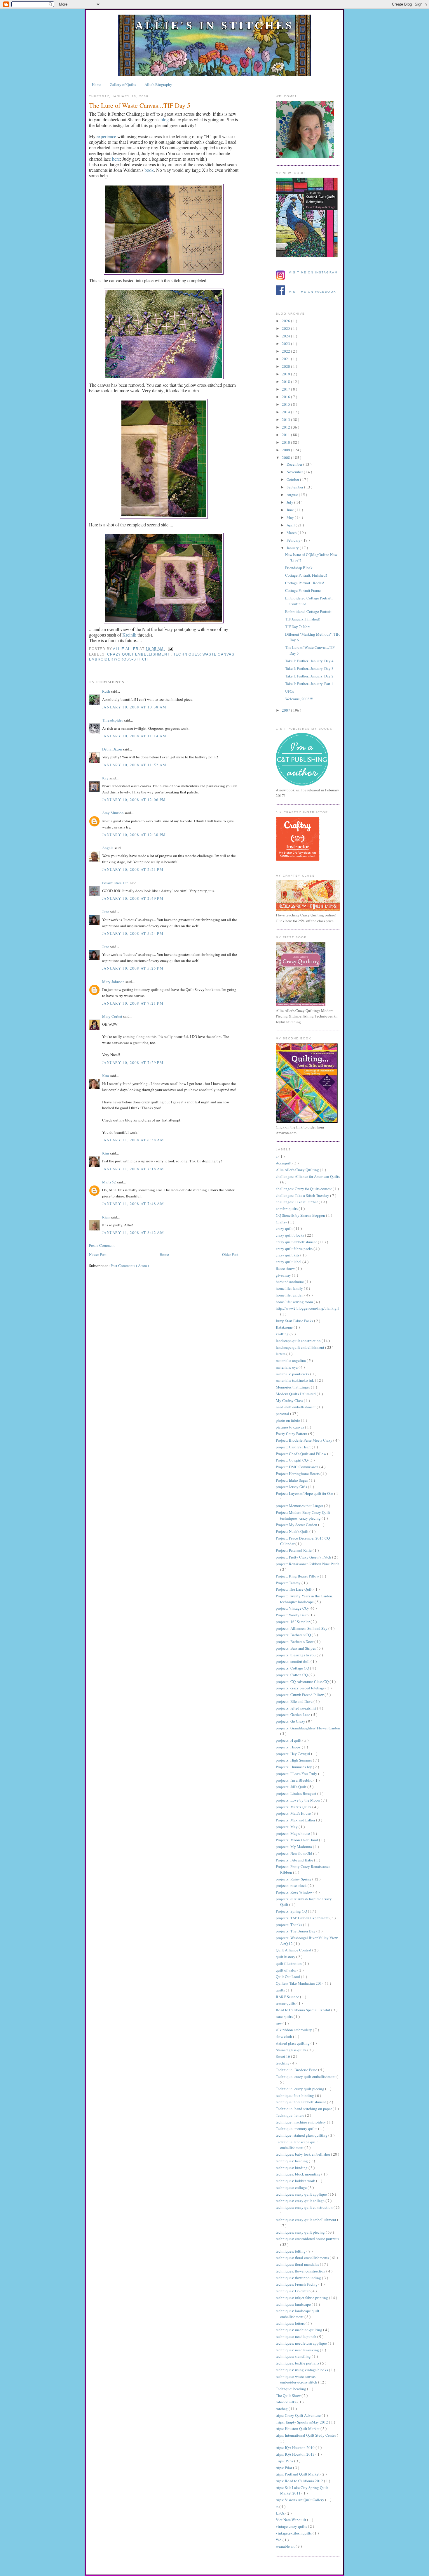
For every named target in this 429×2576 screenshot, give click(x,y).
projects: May (287, 1827)
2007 (286, 710)
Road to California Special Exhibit (304, 2010)
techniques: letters (291, 2323)
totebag (282, 2409)
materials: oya (287, 1367)
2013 (286, 419)
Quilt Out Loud (288, 1977)
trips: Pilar (284, 2468)
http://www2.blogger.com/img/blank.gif (307, 1308)
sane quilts (285, 2017)
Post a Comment (102, 1245)
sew (279, 2023)
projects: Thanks (289, 1925)
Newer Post (98, 1254)
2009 (286, 450)
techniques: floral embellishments (303, 2258)
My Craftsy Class (290, 1400)
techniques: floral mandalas (298, 2264)
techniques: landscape (294, 2304)
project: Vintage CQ (292, 1608)
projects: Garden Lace (293, 1715)
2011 (286, 435)
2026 (286, 321)
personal (283, 1414)
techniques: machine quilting (299, 2330)
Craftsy (282, 1222)
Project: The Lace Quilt (295, 1589)
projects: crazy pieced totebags (301, 1688)
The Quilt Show (289, 2395)
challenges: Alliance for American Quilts (308, 1176)
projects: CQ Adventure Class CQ (303, 1681)
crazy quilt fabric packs (295, 1249)
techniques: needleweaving (298, 2350)
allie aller (126, 649)
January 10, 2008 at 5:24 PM (133, 933)
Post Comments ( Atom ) (130, 1266)
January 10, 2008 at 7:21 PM (133, 1003)
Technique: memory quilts (297, 2128)
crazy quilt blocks (290, 1235)
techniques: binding (292, 2168)
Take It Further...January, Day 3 (309, 668)
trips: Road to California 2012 (300, 2481)
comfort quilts (287, 1209)
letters (281, 1354)
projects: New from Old (294, 1853)
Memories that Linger (293, 1387)
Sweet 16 (283, 2056)
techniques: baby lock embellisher (303, 2154)
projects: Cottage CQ (293, 1668)
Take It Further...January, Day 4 (309, 661)
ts (278, 2506)
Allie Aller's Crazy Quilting (298, 1170)
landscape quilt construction (299, 1341)
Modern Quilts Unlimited (296, 1394)
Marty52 (109, 1182)
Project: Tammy (289, 1583)
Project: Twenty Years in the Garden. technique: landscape (304, 1599)
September (295, 487)
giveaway (284, 1275)
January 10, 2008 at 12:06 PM (134, 800)
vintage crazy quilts (292, 2526)
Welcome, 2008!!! (299, 699)
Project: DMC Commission (298, 1467)
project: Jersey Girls (292, 1487)
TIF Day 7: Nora (298, 627)
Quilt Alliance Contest (294, 1950)
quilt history (286, 1957)
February (294, 540)
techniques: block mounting (299, 2174)
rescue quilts (286, 2003)
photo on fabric (288, 1420)
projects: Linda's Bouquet (297, 1793)
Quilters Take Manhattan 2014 (300, 1983)
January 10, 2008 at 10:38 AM (134, 707)
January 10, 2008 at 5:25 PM (133, 968)
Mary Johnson (114, 982)
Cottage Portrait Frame (303, 590)
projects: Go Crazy (291, 1721)
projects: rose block (292, 1885)
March (292, 533)
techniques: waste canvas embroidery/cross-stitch (297, 2379)
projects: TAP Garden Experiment (303, 1918)
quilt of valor (287, 1970)
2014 (286, 412)
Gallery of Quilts (123, 84)
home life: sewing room (295, 1302)
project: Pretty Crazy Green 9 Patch (304, 1557)
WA (279, 2540)
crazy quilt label (289, 1262)
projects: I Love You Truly (297, 1774)
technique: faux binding (295, 2095)
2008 (286, 457)
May (291, 517)
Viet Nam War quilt (291, 2520)
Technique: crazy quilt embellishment (306, 2076)
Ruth (107, 691)
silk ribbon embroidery (294, 2030)
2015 (286, 404)
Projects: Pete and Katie (295, 1860)
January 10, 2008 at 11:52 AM (134, 765)
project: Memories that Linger (300, 1506)
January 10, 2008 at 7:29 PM (133, 1062)
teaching (283, 2063)
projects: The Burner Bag (296, 1931)
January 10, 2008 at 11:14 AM (134, 736)
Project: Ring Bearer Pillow (298, 1576)
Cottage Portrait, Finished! (306, 575)
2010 (286, 442)
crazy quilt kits (288, 1255)
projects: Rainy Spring (294, 1879)
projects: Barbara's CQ (294, 1635)
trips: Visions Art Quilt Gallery (300, 2500)
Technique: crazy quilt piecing (300, 2089)
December (295, 464)
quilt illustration (289, 1963)
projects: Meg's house (293, 1833)
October (293, 479)
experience (106, 136)
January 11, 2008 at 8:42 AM (133, 1232)
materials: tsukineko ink (295, 1380)
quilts (281, 1990)
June (291, 510)
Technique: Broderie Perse (297, 2070)
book (149, 170)
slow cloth (284, 2036)
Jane (106, 911)
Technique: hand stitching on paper (304, 2109)
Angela (108, 848)
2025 (286, 328)
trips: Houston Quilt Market (298, 2428)
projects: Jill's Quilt (292, 1787)
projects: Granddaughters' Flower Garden (308, 1728)
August (293, 495)
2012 (286, 427)
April (291, 525)
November (295, 472)
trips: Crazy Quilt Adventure (299, 2415)
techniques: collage (292, 2187)
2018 (286, 382)
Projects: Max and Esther (296, 1820)
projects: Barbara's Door (295, 1641)
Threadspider (113, 720)
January (293, 548)
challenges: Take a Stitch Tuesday (303, 1195)
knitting (283, 1334)
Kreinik (129, 635)
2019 (286, 374)
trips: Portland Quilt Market (298, 2474)
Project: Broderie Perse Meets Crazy (305, 1440)
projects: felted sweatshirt (296, 1708)
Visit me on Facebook (313, 292)
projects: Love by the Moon (298, 1800)
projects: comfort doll (293, 1661)
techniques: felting (291, 2251)
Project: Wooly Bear (292, 1615)
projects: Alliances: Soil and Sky (302, 1628)
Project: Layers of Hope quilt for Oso (305, 1493)
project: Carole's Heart (294, 1447)
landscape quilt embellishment (300, 1347)
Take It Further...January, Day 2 (309, 676)
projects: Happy (289, 1747)
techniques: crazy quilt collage (301, 2201)
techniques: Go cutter (293, 2291)
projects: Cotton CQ (292, 1675)
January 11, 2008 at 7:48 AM (133, 1204)
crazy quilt (285, 1228)
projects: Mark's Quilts (294, 1807)
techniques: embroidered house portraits (307, 2239)
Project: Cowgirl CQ (292, 1460)
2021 (286, 359)
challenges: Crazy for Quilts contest (304, 1189)
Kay (106, 778)
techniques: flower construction (301, 2271)
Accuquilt (284, 1163)
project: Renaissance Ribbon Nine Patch (308, 1564)
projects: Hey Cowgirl (293, 1754)
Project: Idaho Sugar (292, 1480)
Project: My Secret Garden (297, 1525)
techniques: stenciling (294, 2356)
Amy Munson (113, 813)
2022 (286, 351)
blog (165, 119)
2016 (286, 397)
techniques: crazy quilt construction (305, 2207)
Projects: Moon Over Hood (297, 1840)
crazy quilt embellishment (139, 654)
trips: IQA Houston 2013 (296, 2454)
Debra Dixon (113, 749)
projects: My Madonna (294, 1847)
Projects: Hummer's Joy (294, 1767)
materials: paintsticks (293, 1374)
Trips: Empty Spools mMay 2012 (302, 2422)
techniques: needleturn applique (302, 2343)
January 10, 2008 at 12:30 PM (134, 835)
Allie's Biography (158, 84)
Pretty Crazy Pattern (292, 1433)
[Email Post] (169, 649)
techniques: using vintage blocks (302, 2370)
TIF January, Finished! (303, 619)
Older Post (230, 1254)
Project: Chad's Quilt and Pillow (301, 1454)
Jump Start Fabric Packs (295, 1321)
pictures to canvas (290, 1427)
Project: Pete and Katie (294, 1550)
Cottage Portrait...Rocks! (305, 583)
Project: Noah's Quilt (293, 1531)
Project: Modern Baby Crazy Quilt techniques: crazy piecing (303, 1515)
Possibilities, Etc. (116, 883)
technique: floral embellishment (301, 2102)
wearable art (286, 2546)
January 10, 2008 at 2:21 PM (133, 869)
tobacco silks (287, 2402)
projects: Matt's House (294, 1813)
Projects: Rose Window (295, 1892)
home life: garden (290, 1295)
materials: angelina (291, 1360)
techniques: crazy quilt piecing (301, 2232)
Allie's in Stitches (214, 25)
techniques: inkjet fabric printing (302, 2298)
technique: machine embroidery (301, 2122)
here (116, 159)
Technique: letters (290, 2115)
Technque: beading (291, 2389)
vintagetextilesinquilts (294, 2533)
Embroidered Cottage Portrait (308, 611)
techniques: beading (292, 2161)
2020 (286, 366)
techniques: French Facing (297, 2284)
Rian (106, 1217)
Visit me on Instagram (313, 272)
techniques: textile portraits (298, 2363)
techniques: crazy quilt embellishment (306, 2220)
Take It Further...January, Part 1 (309, 684)
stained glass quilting (293, 2043)
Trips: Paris (285, 2461)
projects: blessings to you (296, 1655)
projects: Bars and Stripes (296, 1648)
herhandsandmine (290, 1282)
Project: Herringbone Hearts (298, 1474)
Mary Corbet (113, 1016)
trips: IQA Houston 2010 (296, 2447)
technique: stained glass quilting (302, 2135)
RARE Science (288, 1997)
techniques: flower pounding (299, 2278)
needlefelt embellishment (296, 1407)
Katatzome (285, 1327)
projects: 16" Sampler (293, 1622)
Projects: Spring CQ (292, 1911)
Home (97, 84)
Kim (106, 1076)
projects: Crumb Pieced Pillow (300, 1695)
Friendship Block (299, 568)
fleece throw (286, 1268)
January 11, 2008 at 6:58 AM (133, 1140)
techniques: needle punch (297, 2336)
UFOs (290, 691)
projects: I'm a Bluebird (295, 1780)
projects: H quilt (289, 1740)
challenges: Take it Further (297, 1202)
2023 (286, 344)
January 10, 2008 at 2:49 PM (133, 898)
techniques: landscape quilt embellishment (298, 2314)
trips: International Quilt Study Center (306, 2435)
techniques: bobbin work (296, 2181)
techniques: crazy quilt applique (302, 2194)
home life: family (290, 1288)
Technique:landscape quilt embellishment (297, 2145)
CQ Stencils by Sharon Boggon (301, 1215)
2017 (286, 389)
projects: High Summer (294, 1760)
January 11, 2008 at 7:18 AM (133, 1169)
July (290, 502)
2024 (286, 336)
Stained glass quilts (292, 2050)
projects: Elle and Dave (295, 1701)
